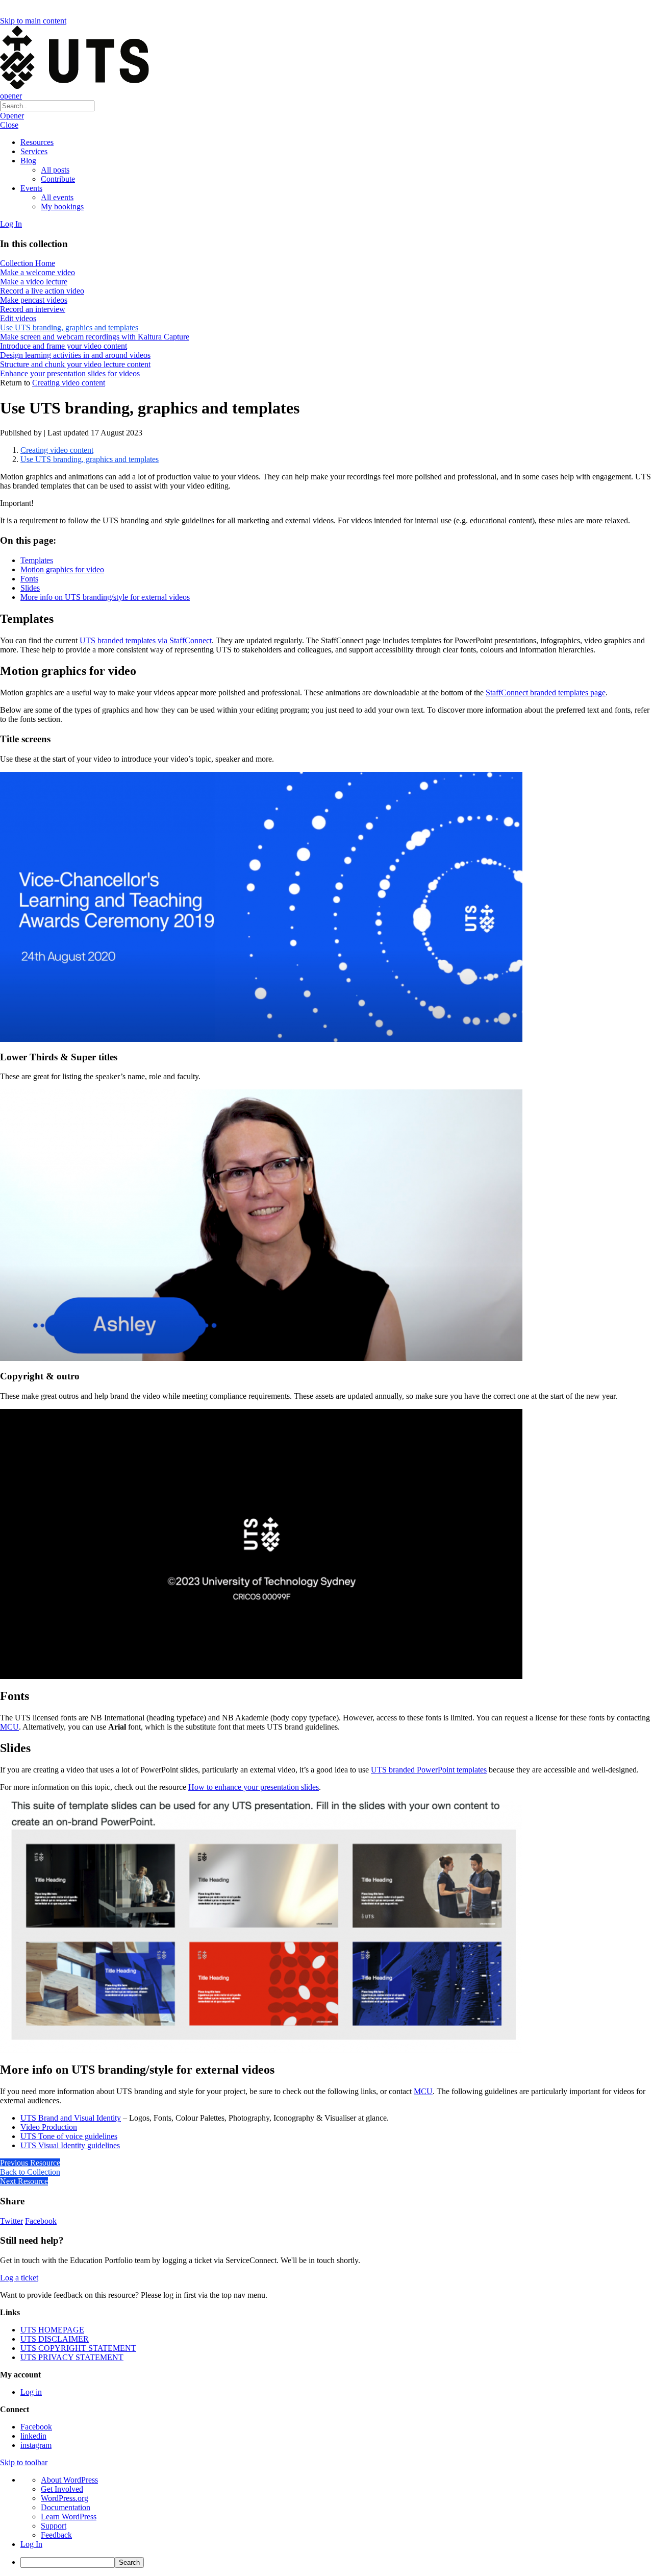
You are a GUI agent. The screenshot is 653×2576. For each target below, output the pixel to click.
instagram (36, 2445)
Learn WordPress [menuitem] (69, 2517)
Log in (31, 2392)
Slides (30, 588)
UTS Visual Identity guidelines (70, 2145)
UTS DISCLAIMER (55, 2339)
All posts (55, 170)
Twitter (11, 2221)
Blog (28, 161)
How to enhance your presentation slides (254, 1787)
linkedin (33, 2436)
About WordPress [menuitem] (69, 2480)
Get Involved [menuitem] (62, 2489)
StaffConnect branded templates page (546, 692)
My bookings (62, 206)
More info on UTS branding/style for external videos (105, 597)
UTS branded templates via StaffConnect (146, 640)
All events (57, 197)
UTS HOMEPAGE (52, 2330)
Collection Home (28, 263)
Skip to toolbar (24, 2462)
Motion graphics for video (62, 569)
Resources (37, 142)
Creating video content (69, 383)
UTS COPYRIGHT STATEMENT (78, 2348)
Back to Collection (30, 2172)
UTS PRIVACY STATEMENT (72, 2357)
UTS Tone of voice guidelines (69, 2136)
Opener (12, 116)
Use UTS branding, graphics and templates (90, 459)
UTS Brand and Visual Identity (71, 2118)
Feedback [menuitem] (56, 2535)
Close (9, 125)
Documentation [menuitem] (66, 2507)
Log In (11, 224)
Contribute (58, 179)
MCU (9, 1727)
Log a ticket (19, 2278)
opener (11, 96)
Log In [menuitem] (31, 2544)
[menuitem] (337, 2562)
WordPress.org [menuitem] (65, 2498)
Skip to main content (33, 21)
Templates (37, 560)
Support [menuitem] (54, 2526)
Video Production (49, 2127)
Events (31, 188)
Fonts (29, 579)
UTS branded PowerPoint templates (429, 1770)
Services (34, 151)
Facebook (41, 2221)
